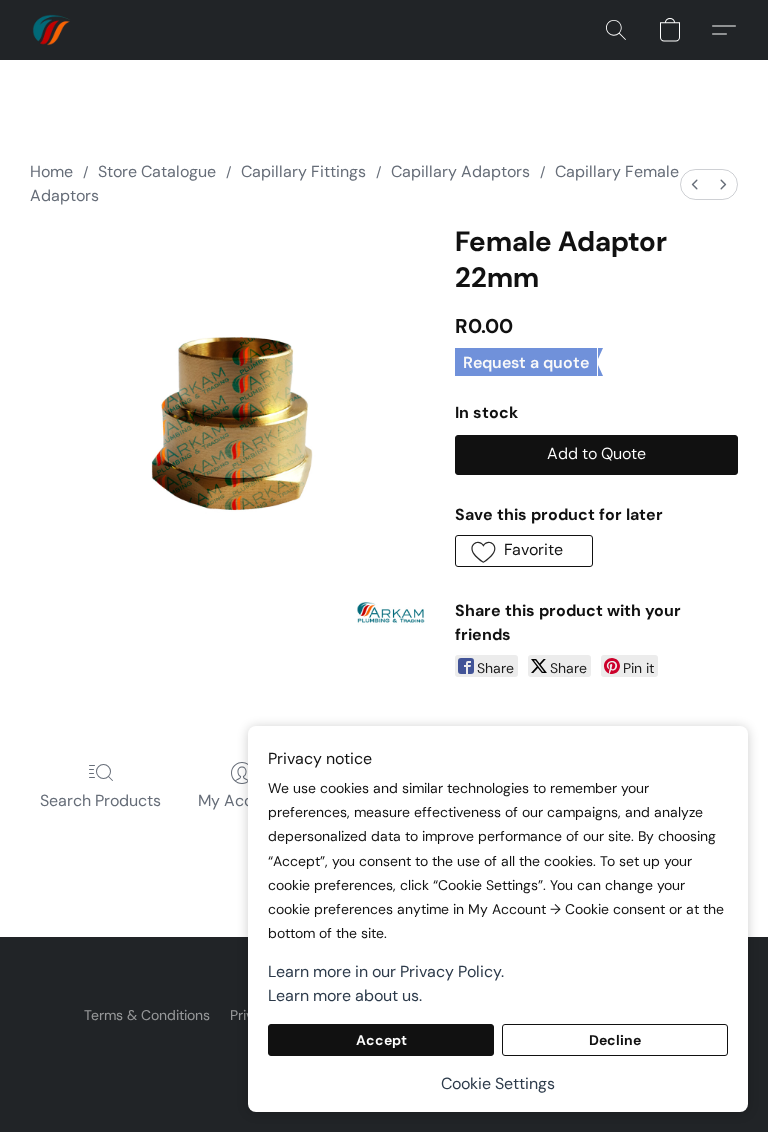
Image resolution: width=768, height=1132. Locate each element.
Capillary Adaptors (460, 171)
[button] (52, 30)
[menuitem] (695, 184)
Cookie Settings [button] (498, 1083)
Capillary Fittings (303, 171)
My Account (242, 800)
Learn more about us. (345, 995)
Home (51, 171)
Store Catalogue (157, 171)
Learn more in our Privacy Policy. (386, 971)
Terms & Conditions (147, 1015)
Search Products (100, 800)
